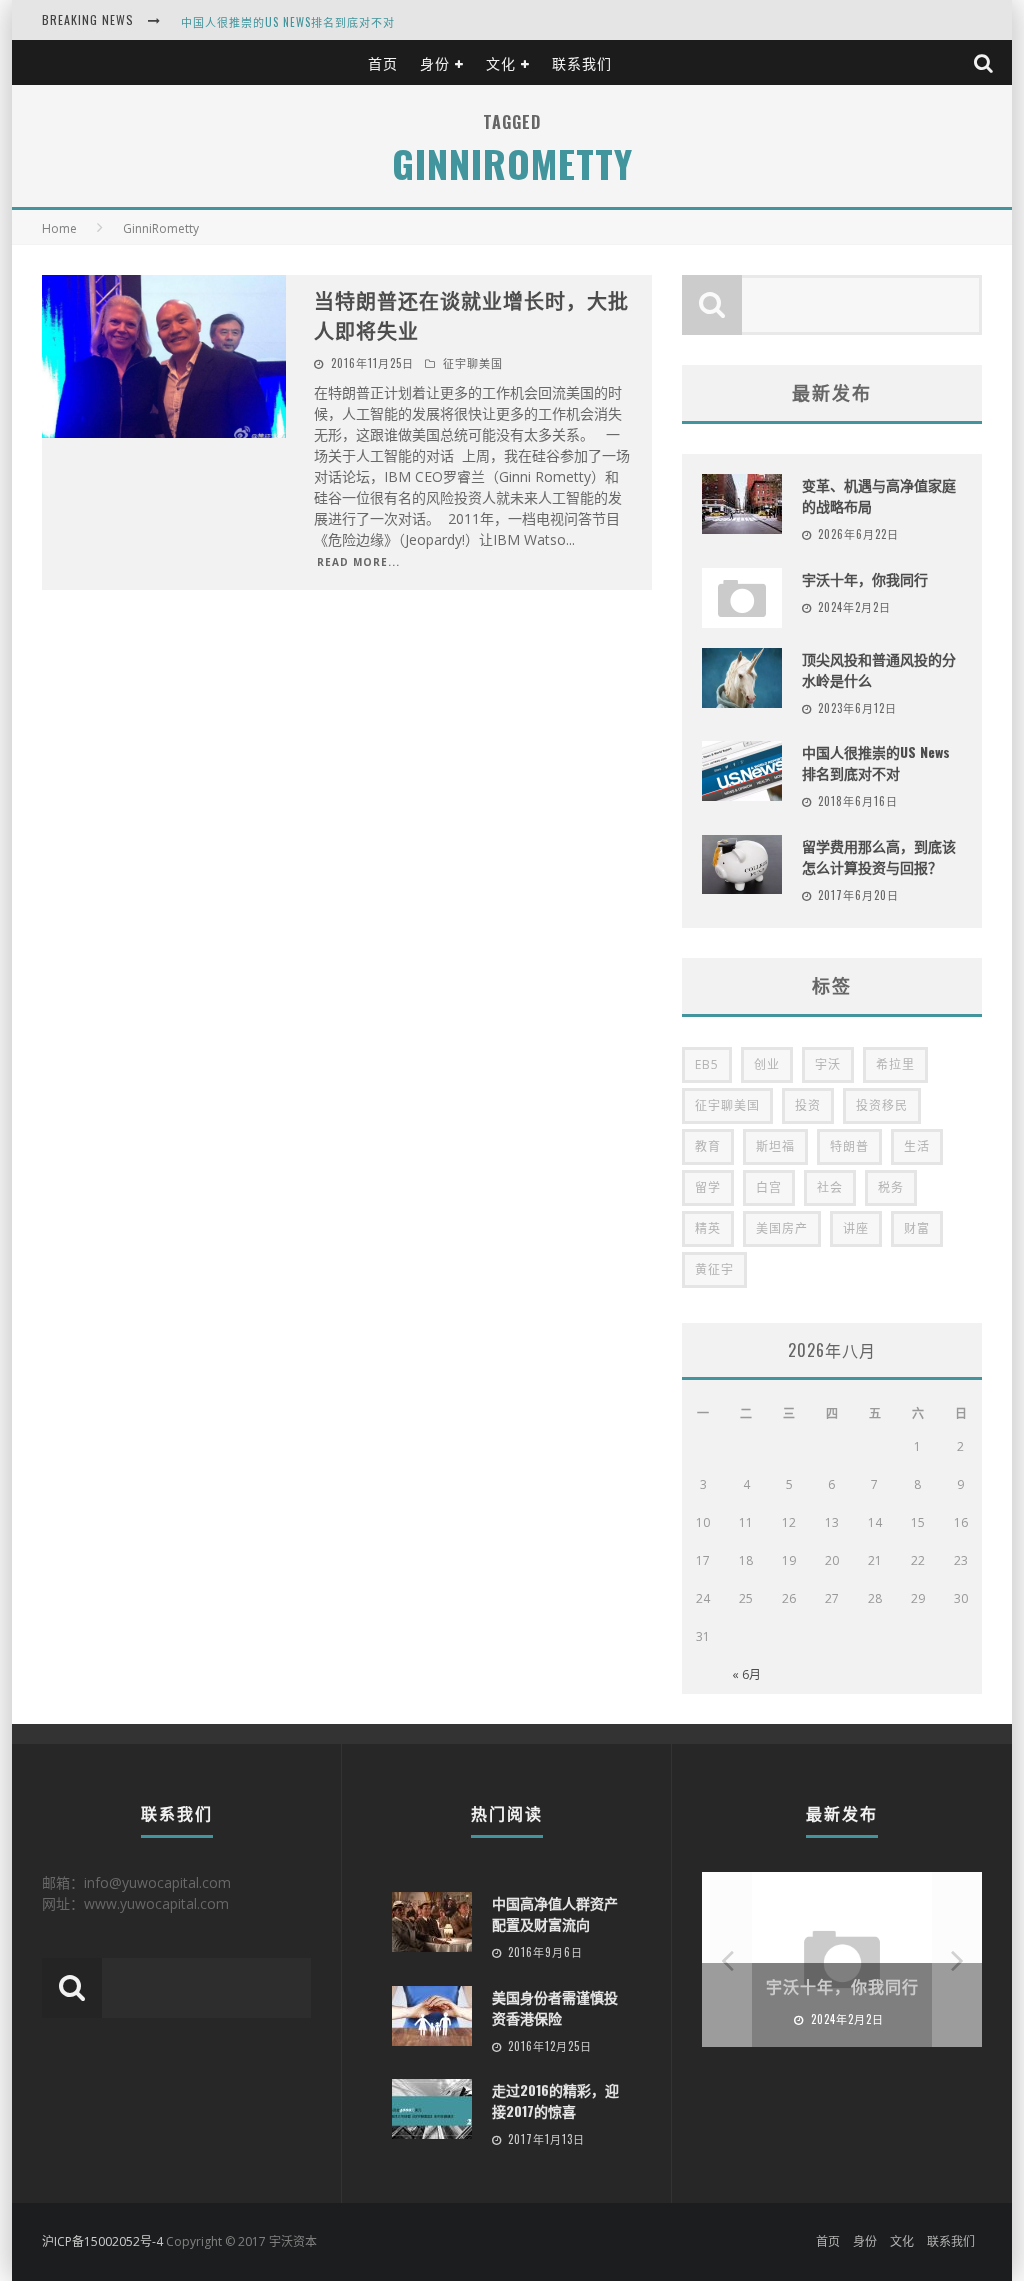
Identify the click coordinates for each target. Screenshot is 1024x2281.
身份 (435, 62)
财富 (917, 1228)
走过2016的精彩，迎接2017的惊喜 (555, 2100)
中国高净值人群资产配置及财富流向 (555, 1913)
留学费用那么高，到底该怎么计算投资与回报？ (879, 856)
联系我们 (582, 62)
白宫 (769, 1187)
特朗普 (849, 1146)
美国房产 (782, 1228)
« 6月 (746, 1674)
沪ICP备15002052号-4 (102, 2241)
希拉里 (895, 1064)
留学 (708, 1187)
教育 (708, 1146)
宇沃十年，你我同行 (865, 578)
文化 (501, 62)
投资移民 (882, 1105)
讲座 (856, 1228)
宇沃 (828, 1064)
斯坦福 (775, 1146)
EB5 (707, 1064)
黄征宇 (714, 1269)
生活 (917, 1146)
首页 (383, 62)
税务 (891, 1187)
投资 (808, 1105)
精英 (708, 1228)
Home (59, 228)
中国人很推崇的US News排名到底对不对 (288, 22)
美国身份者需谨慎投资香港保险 (555, 2007)
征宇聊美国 (473, 363)
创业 (767, 1064)
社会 (830, 1187)
